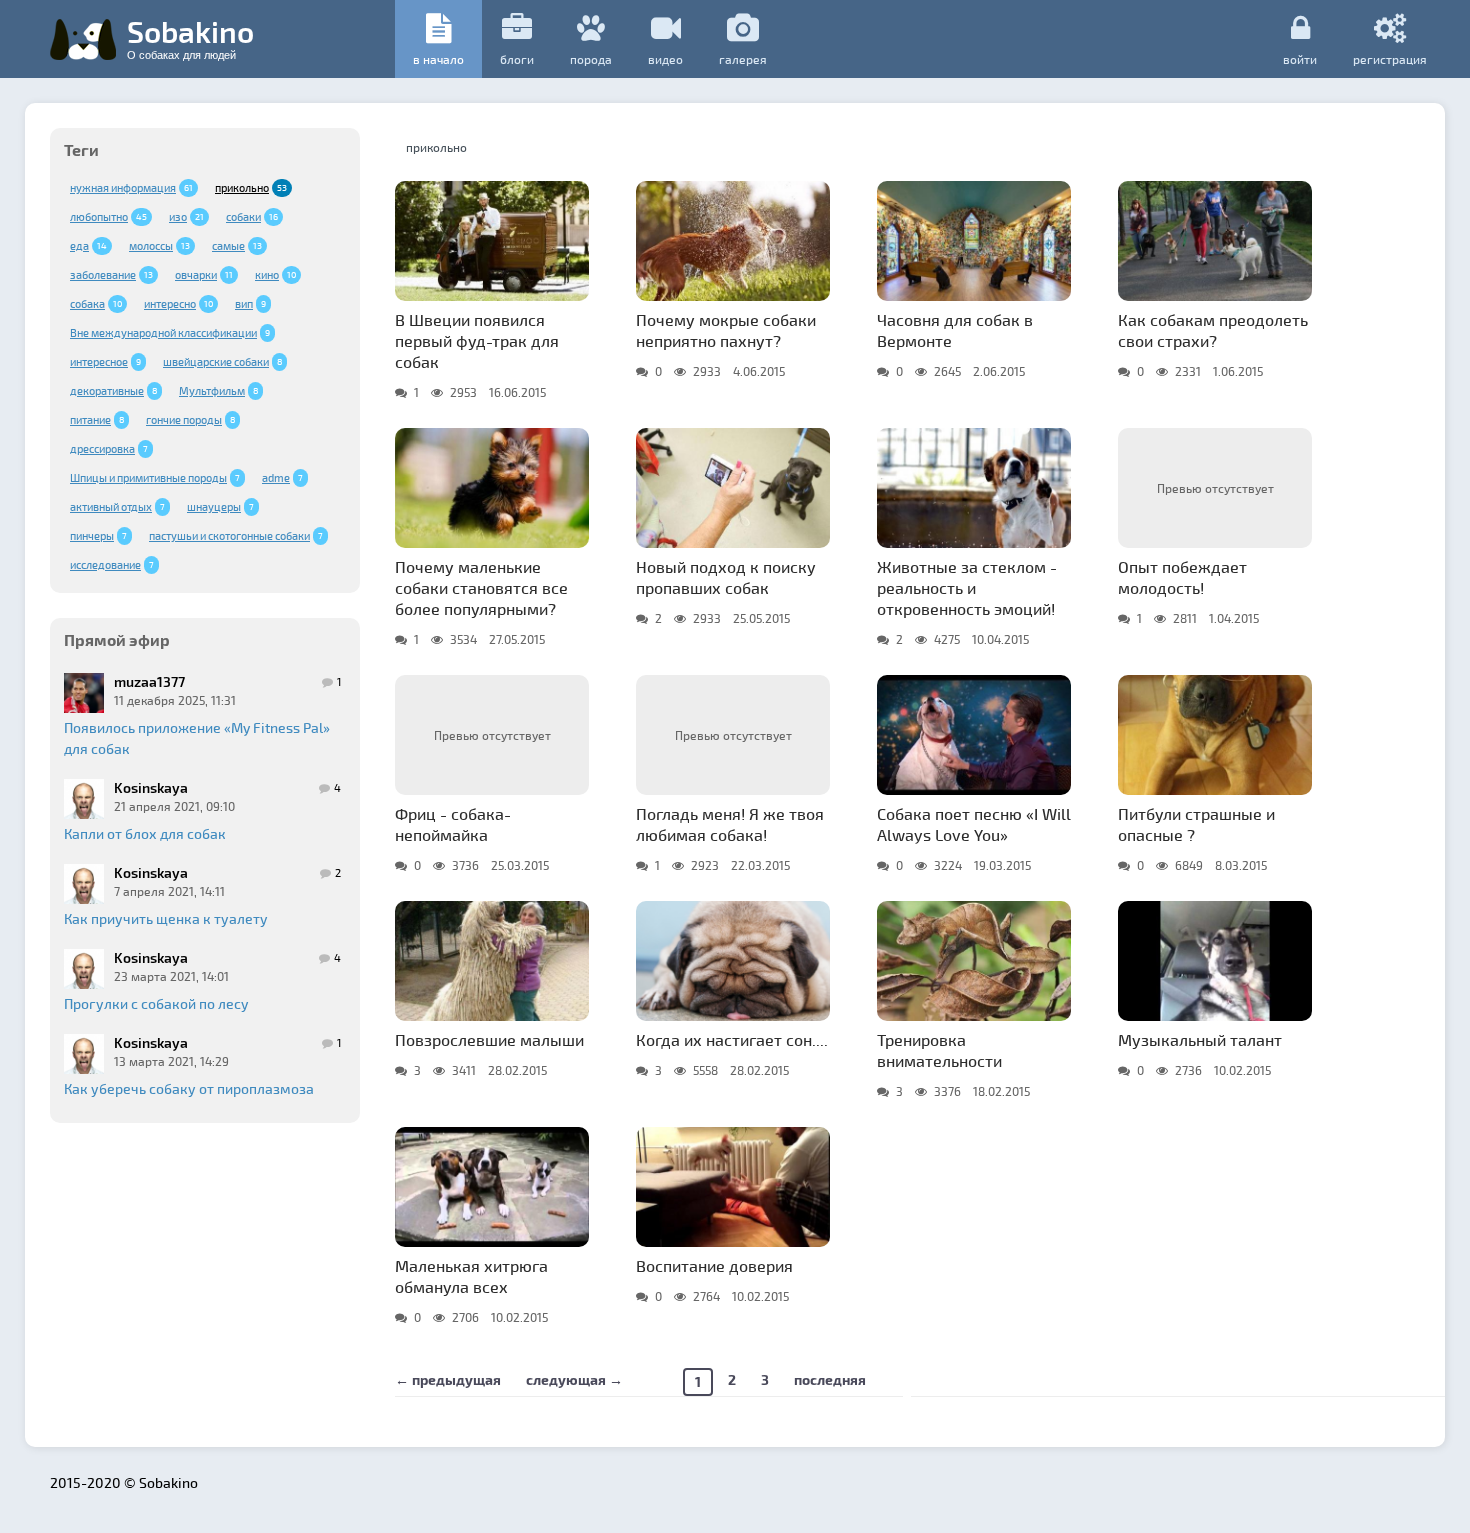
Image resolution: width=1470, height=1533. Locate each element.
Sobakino (190, 37)
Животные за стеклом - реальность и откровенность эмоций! (967, 587)
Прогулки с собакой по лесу (156, 1003)
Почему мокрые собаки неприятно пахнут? (726, 330)
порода (591, 59)
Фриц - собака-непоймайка (453, 824)
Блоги (517, 59)
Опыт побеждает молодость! (1182, 577)
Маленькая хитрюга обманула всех (471, 1276)
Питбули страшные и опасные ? (1196, 824)
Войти (1300, 58)
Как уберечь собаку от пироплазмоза (189, 1088)
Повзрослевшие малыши (489, 1039)
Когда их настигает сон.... (732, 1039)
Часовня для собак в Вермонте (955, 330)
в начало (438, 59)
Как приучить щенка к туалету (166, 918)
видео (665, 59)
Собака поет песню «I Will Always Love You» (974, 824)
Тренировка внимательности (939, 1050)
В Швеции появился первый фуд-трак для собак (477, 340)
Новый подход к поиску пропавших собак (726, 577)
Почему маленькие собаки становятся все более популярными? (481, 587)
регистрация (1390, 58)
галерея (743, 59)
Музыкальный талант (1200, 1039)
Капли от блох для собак (145, 833)
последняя (830, 1379)
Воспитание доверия (714, 1265)
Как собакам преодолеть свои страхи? (1213, 330)
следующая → (574, 1379)
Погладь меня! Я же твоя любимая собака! (730, 824)
